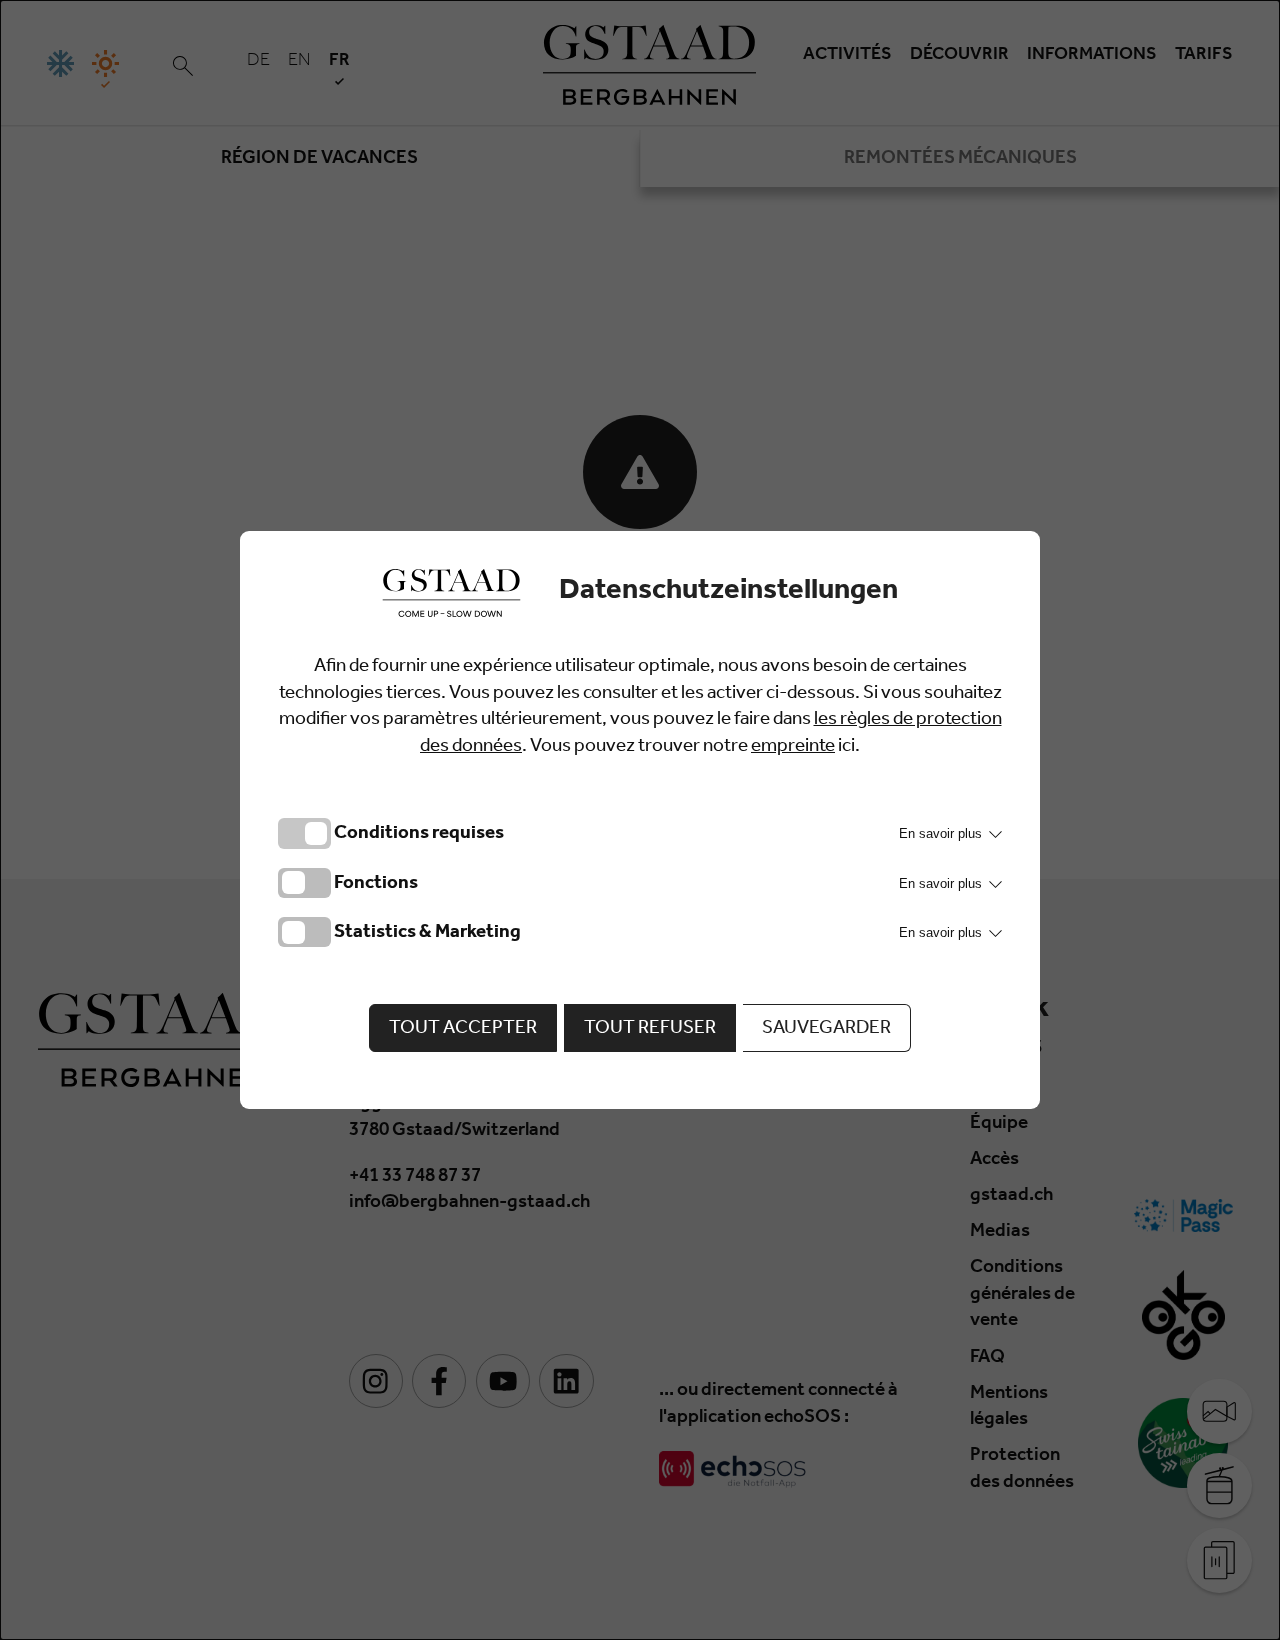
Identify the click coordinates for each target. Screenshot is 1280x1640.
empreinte (793, 747)
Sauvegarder (826, 1029)
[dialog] (640, 820)
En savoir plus (942, 833)
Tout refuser (650, 1029)
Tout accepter (463, 1029)
